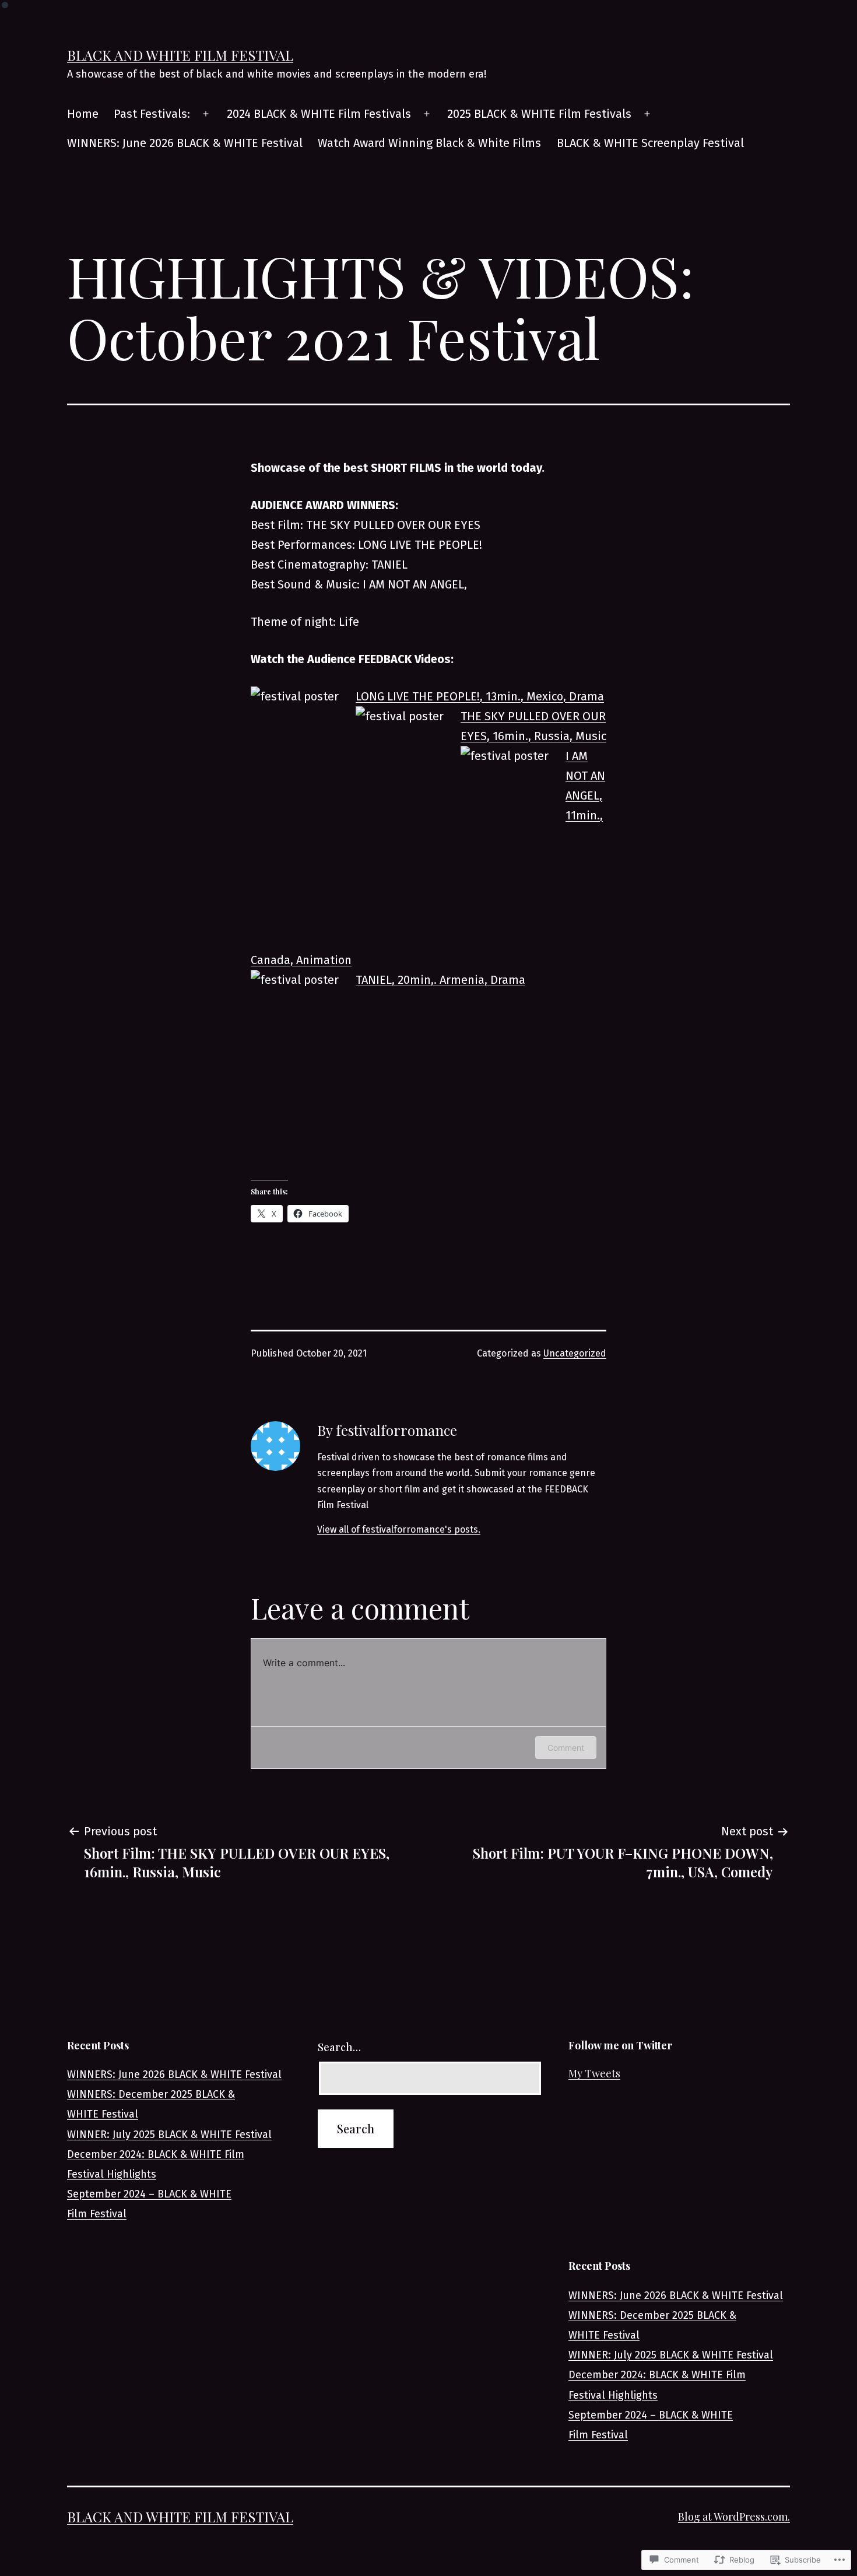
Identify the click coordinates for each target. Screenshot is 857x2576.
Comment (566, 1748)
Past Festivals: (152, 114)
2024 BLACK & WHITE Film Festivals (319, 114)
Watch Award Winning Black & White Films (429, 143)
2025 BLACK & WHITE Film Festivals (539, 114)
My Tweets (594, 2073)
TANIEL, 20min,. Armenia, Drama (440, 980)
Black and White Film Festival (180, 55)
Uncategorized (575, 1353)
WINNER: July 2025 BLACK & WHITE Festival (169, 2135)
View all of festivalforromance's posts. (399, 1529)
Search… (339, 2047)
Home (83, 114)
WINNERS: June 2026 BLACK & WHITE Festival (185, 143)
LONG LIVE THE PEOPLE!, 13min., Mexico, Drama (480, 696)
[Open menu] (206, 114)
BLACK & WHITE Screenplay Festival (650, 143)
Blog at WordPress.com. (734, 2517)
